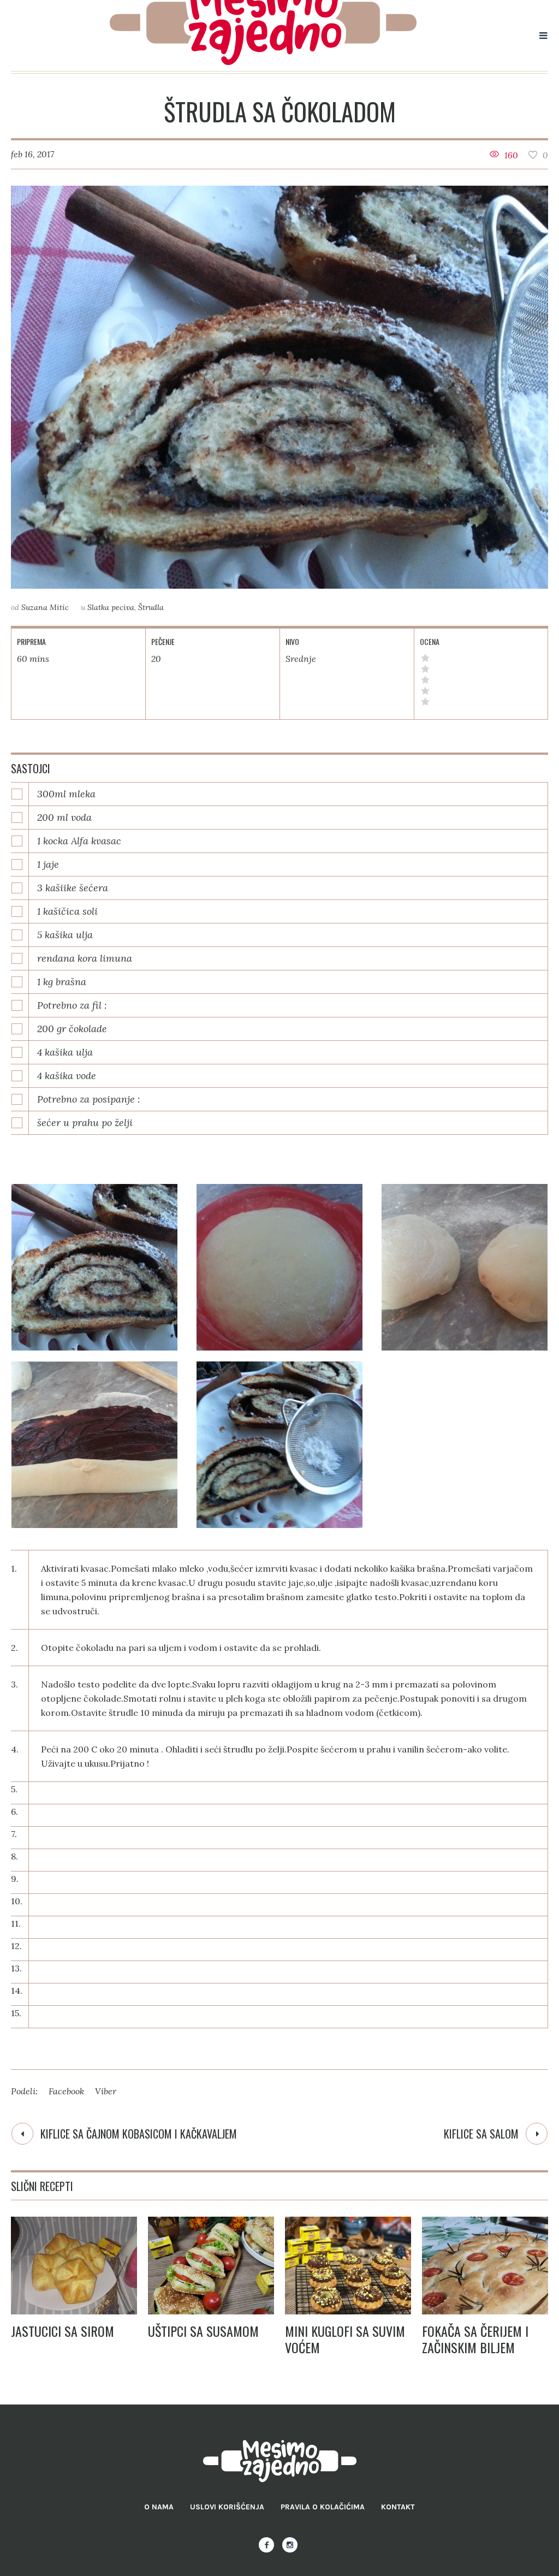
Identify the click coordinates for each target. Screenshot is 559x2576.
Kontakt (398, 2507)
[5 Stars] (425, 658)
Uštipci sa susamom (203, 2331)
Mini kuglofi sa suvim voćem (345, 2339)
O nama (159, 2507)
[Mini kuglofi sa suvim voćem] (348, 2266)
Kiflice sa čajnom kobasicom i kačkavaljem (139, 2134)
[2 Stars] (425, 691)
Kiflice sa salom (481, 2134)
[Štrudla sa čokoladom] (279, 387)
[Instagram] (290, 2545)
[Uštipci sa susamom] (211, 2266)
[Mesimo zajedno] (280, 2461)
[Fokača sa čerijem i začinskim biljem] (485, 2266)
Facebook (66, 2091)
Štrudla (151, 607)
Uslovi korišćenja (227, 2507)
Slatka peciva (111, 607)
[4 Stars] (425, 669)
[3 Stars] (425, 680)
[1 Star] (425, 702)
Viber (106, 2091)
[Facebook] (266, 2545)
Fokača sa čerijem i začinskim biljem (475, 2339)
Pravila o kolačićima (323, 2507)
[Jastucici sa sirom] (74, 2266)
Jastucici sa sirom (63, 2331)
